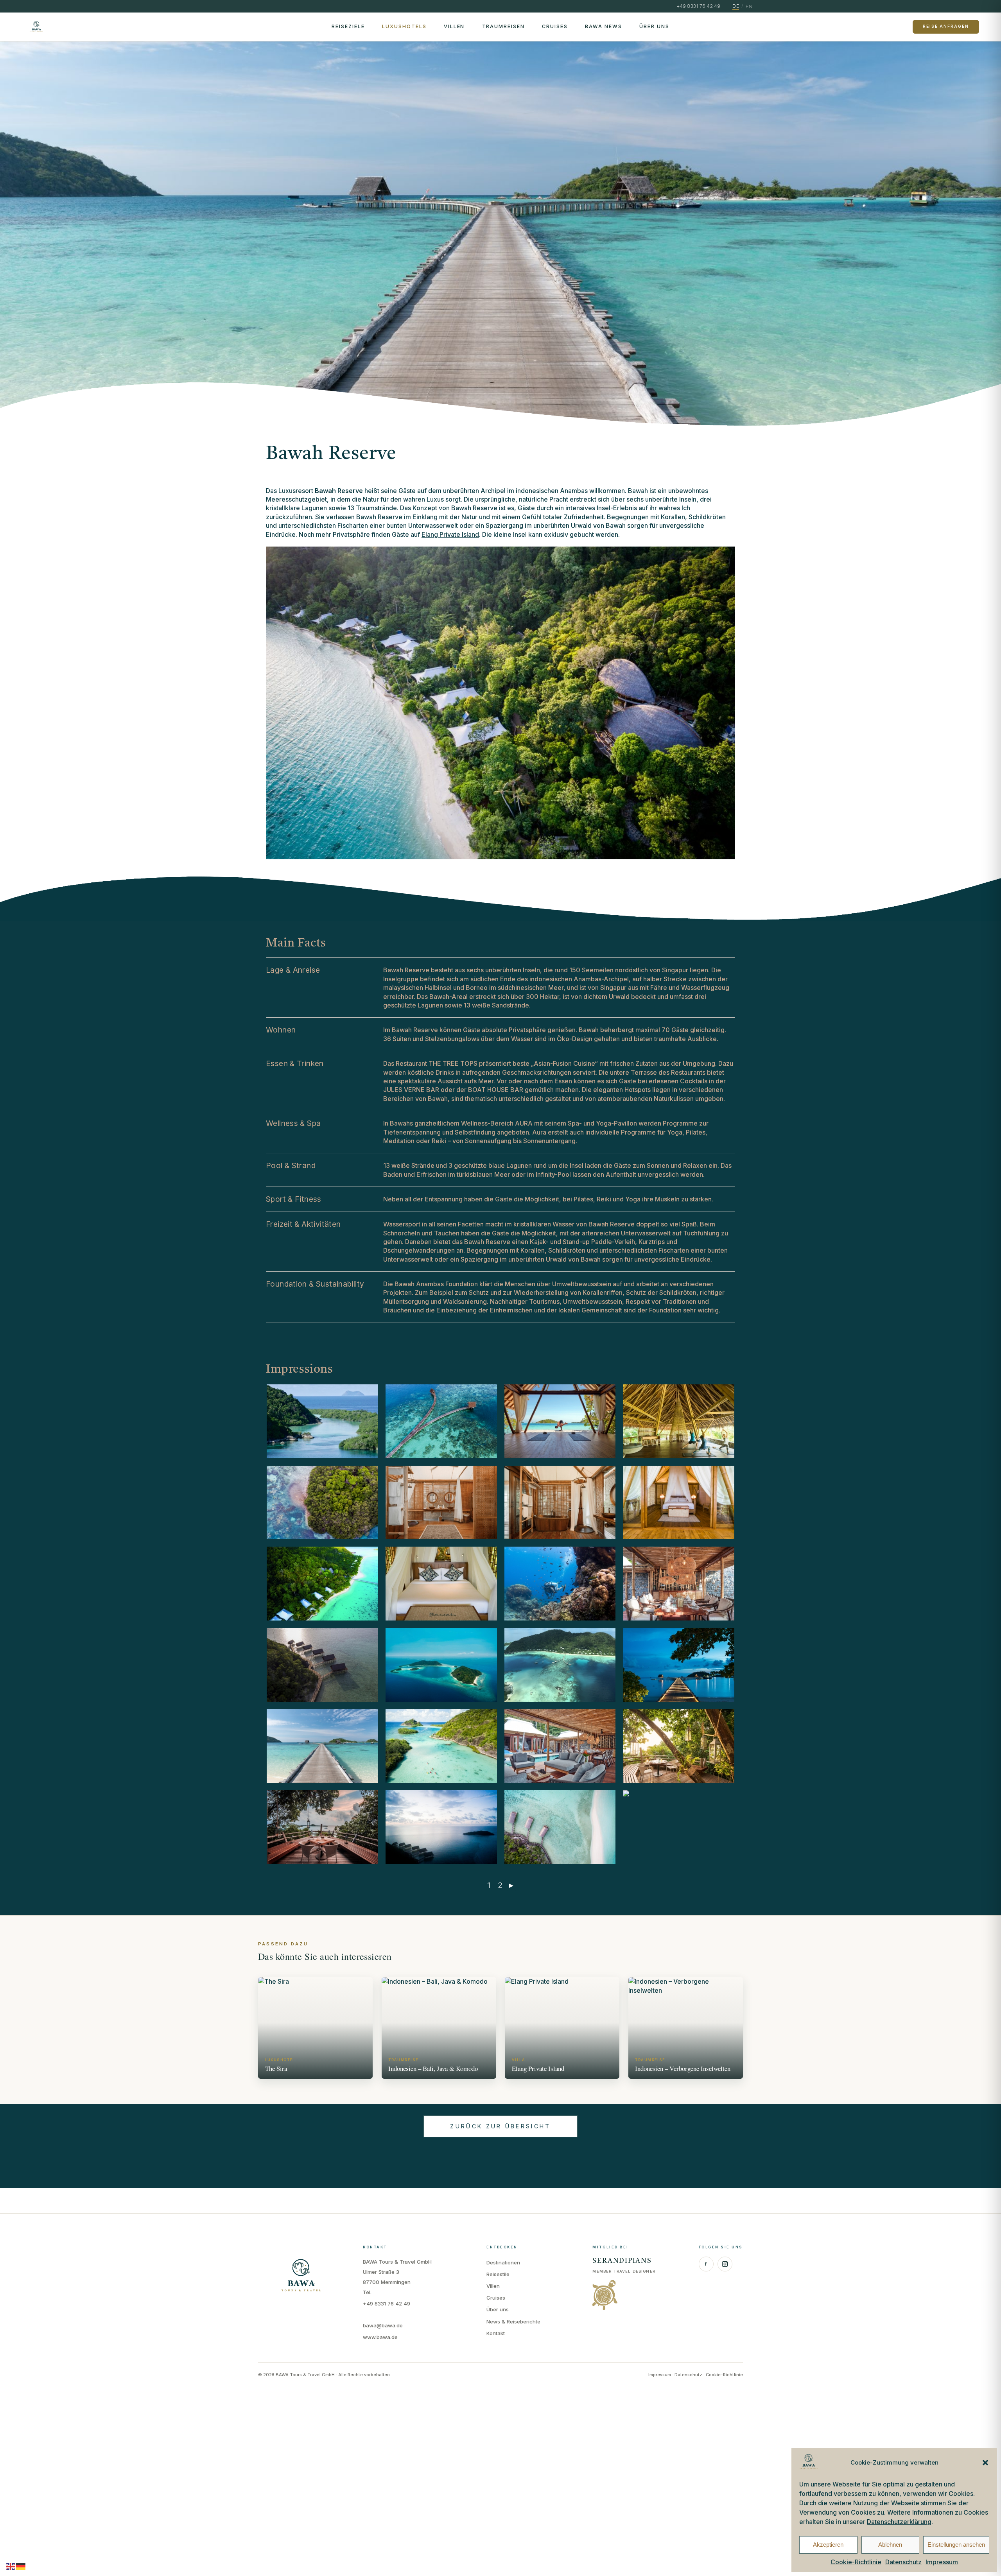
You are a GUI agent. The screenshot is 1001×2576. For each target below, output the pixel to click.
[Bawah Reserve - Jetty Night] (679, 1665)
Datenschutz (903, 2562)
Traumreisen (504, 26)
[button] (985, 2463)
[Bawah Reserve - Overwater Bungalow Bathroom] (679, 1827)
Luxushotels (404, 26)
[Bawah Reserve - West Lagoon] (322, 1421)
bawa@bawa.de (383, 2325)
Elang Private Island (450, 534)
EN (749, 6)
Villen (454, 26)
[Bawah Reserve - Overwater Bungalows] (322, 1665)
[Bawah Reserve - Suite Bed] (441, 1584)
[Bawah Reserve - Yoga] (560, 1421)
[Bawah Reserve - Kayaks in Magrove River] (441, 1746)
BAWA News (604, 26)
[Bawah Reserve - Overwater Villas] (560, 1827)
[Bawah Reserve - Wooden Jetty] (441, 1421)
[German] (21, 2566)
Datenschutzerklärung (899, 2522)
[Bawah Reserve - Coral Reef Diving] (560, 1584)
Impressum (942, 2562)
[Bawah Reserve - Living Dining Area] (560, 1746)
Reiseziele (348, 26)
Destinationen (503, 2262)
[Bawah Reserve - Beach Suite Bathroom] (560, 1503)
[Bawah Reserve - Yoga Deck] (679, 1421)
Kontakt (496, 2333)
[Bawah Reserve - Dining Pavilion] (679, 1584)
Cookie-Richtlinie (856, 2562)
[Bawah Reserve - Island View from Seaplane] (560, 1665)
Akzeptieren (828, 2545)
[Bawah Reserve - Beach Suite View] (322, 1584)
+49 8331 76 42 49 (387, 2304)
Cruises (555, 26)
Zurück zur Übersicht (500, 2126)
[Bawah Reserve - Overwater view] (441, 1827)
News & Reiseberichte (513, 2321)
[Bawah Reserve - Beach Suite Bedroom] (679, 1503)
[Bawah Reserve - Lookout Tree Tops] (679, 1746)
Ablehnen (890, 2545)
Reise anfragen (946, 26)
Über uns (654, 26)
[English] (11, 2566)
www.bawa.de (380, 2337)
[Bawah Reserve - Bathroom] (441, 1503)
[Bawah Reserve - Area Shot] (322, 1503)
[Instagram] (725, 2264)
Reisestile (498, 2274)
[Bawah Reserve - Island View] (441, 1665)
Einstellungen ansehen (956, 2545)
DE (736, 6)
